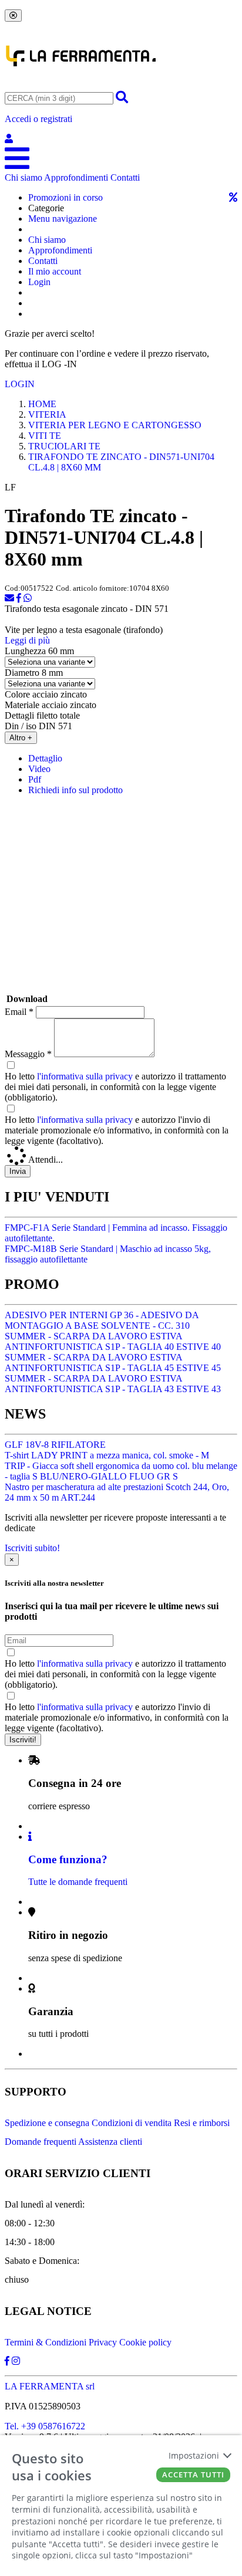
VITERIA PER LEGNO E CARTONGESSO (115, 425)
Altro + (21, 738)
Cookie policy (145, 2342)
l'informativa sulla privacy (85, 1076)
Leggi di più (27, 640)
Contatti (125, 177)
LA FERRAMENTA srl (50, 2386)
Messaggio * (28, 1054)
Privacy (103, 2342)
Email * (19, 1012)
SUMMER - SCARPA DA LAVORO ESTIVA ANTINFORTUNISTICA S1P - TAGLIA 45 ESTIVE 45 (113, 1363)
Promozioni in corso (65, 197)
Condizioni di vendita (132, 2123)
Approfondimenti (76, 177)
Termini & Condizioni (46, 2342)
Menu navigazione (63, 219)
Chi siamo (23, 177)
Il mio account (55, 271)
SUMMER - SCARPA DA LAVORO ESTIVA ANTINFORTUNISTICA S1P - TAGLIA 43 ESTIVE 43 (113, 1384)
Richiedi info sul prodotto (75, 790)
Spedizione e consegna (47, 2123)
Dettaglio (45, 758)
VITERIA (47, 414)
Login (39, 282)
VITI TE (45, 436)
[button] (121, 129)
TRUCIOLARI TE (64, 446)
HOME (42, 404)
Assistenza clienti (110, 2142)
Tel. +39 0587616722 (45, 2426)
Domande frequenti (41, 2142)
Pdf (35, 779)
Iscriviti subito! (32, 1548)
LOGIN (20, 384)
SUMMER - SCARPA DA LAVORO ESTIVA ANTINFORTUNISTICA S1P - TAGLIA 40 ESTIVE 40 (113, 1341)
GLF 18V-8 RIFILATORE (55, 1445)
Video (39, 769)
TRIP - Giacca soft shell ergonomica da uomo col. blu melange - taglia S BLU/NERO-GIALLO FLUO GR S (121, 1471)
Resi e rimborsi (202, 2123)
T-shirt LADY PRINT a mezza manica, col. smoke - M (107, 1455)
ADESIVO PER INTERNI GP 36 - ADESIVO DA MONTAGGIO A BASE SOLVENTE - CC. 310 (102, 1320)
